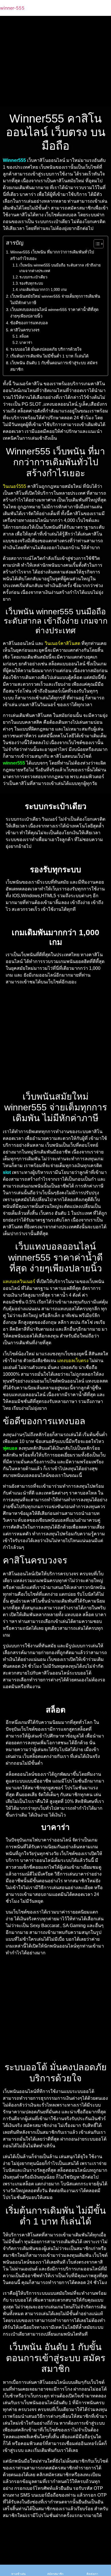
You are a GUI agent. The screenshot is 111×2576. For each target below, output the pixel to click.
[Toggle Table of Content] (96, 244)
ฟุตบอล (10, 1448)
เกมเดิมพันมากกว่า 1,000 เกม (43, 290)
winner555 (14, 763)
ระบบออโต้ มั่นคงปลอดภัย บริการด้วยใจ (46, 349)
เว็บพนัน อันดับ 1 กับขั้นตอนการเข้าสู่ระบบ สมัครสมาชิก (54, 366)
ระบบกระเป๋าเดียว (33, 277)
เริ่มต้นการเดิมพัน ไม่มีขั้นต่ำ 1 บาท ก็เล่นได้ (49, 356)
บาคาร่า (26, 343)
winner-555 (12, 8)
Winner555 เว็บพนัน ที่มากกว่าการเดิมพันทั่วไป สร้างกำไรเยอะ (52, 255)
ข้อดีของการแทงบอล (29, 323)
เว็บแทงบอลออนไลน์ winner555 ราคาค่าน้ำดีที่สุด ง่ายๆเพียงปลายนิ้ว (54, 313)
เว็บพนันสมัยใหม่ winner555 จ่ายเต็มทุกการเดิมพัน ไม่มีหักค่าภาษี (55, 299)
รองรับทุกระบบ (31, 283)
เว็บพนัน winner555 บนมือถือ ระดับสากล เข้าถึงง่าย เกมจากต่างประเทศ (60, 268)
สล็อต (24, 336)
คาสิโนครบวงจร (25, 330)
